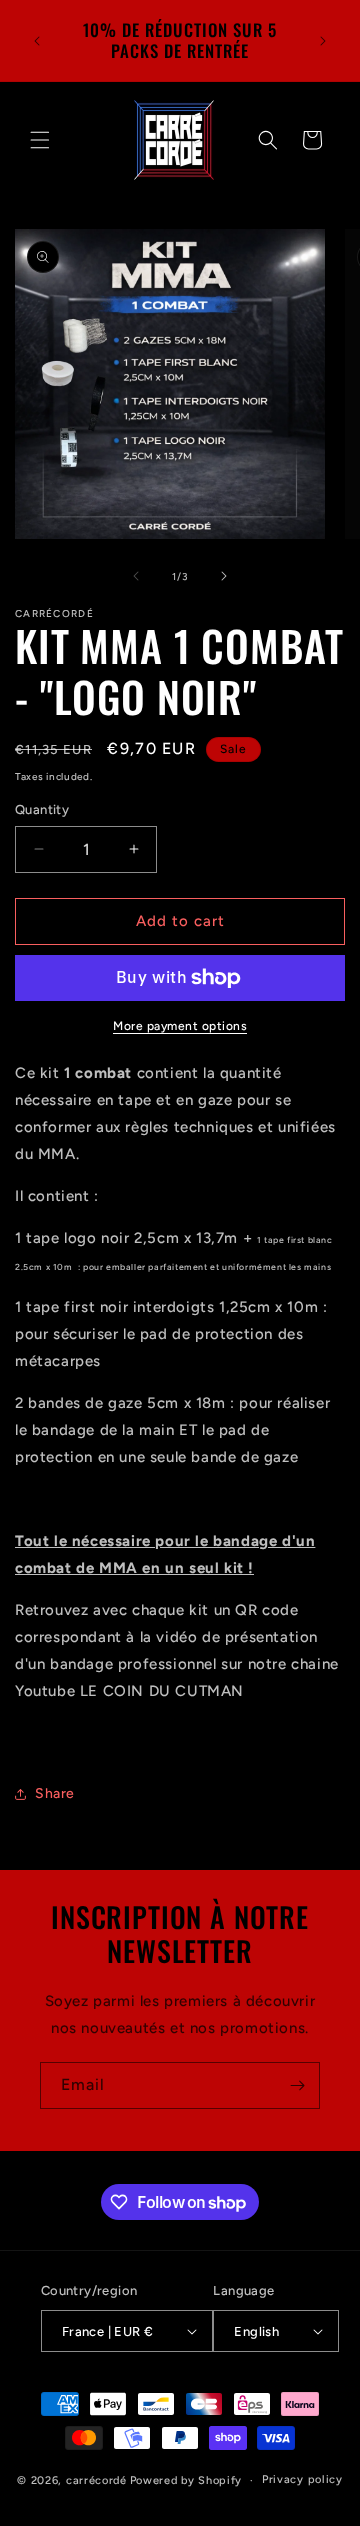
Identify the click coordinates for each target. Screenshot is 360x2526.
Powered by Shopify (186, 2480)
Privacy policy (302, 2479)
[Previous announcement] (37, 41)
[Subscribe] (297, 2085)
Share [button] (55, 1793)
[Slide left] (136, 576)
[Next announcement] (323, 41)
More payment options (180, 1026)
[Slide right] (224, 576)
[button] (40, 140)
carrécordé (96, 2480)
